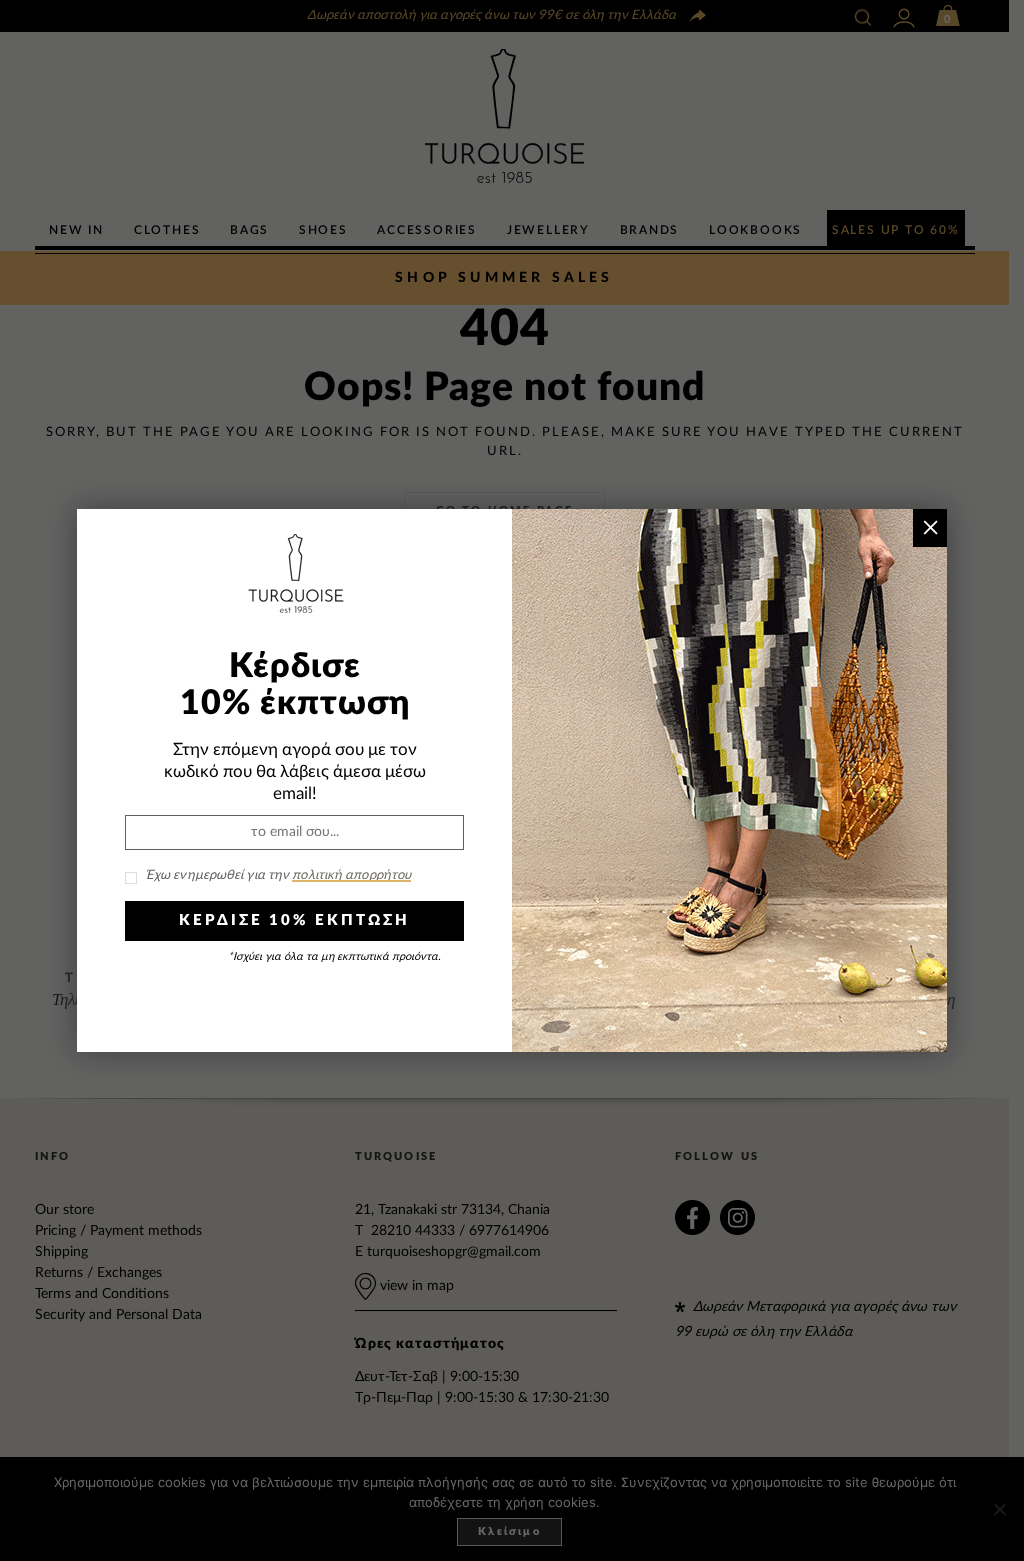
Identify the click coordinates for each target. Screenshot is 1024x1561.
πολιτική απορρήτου (351, 875)
